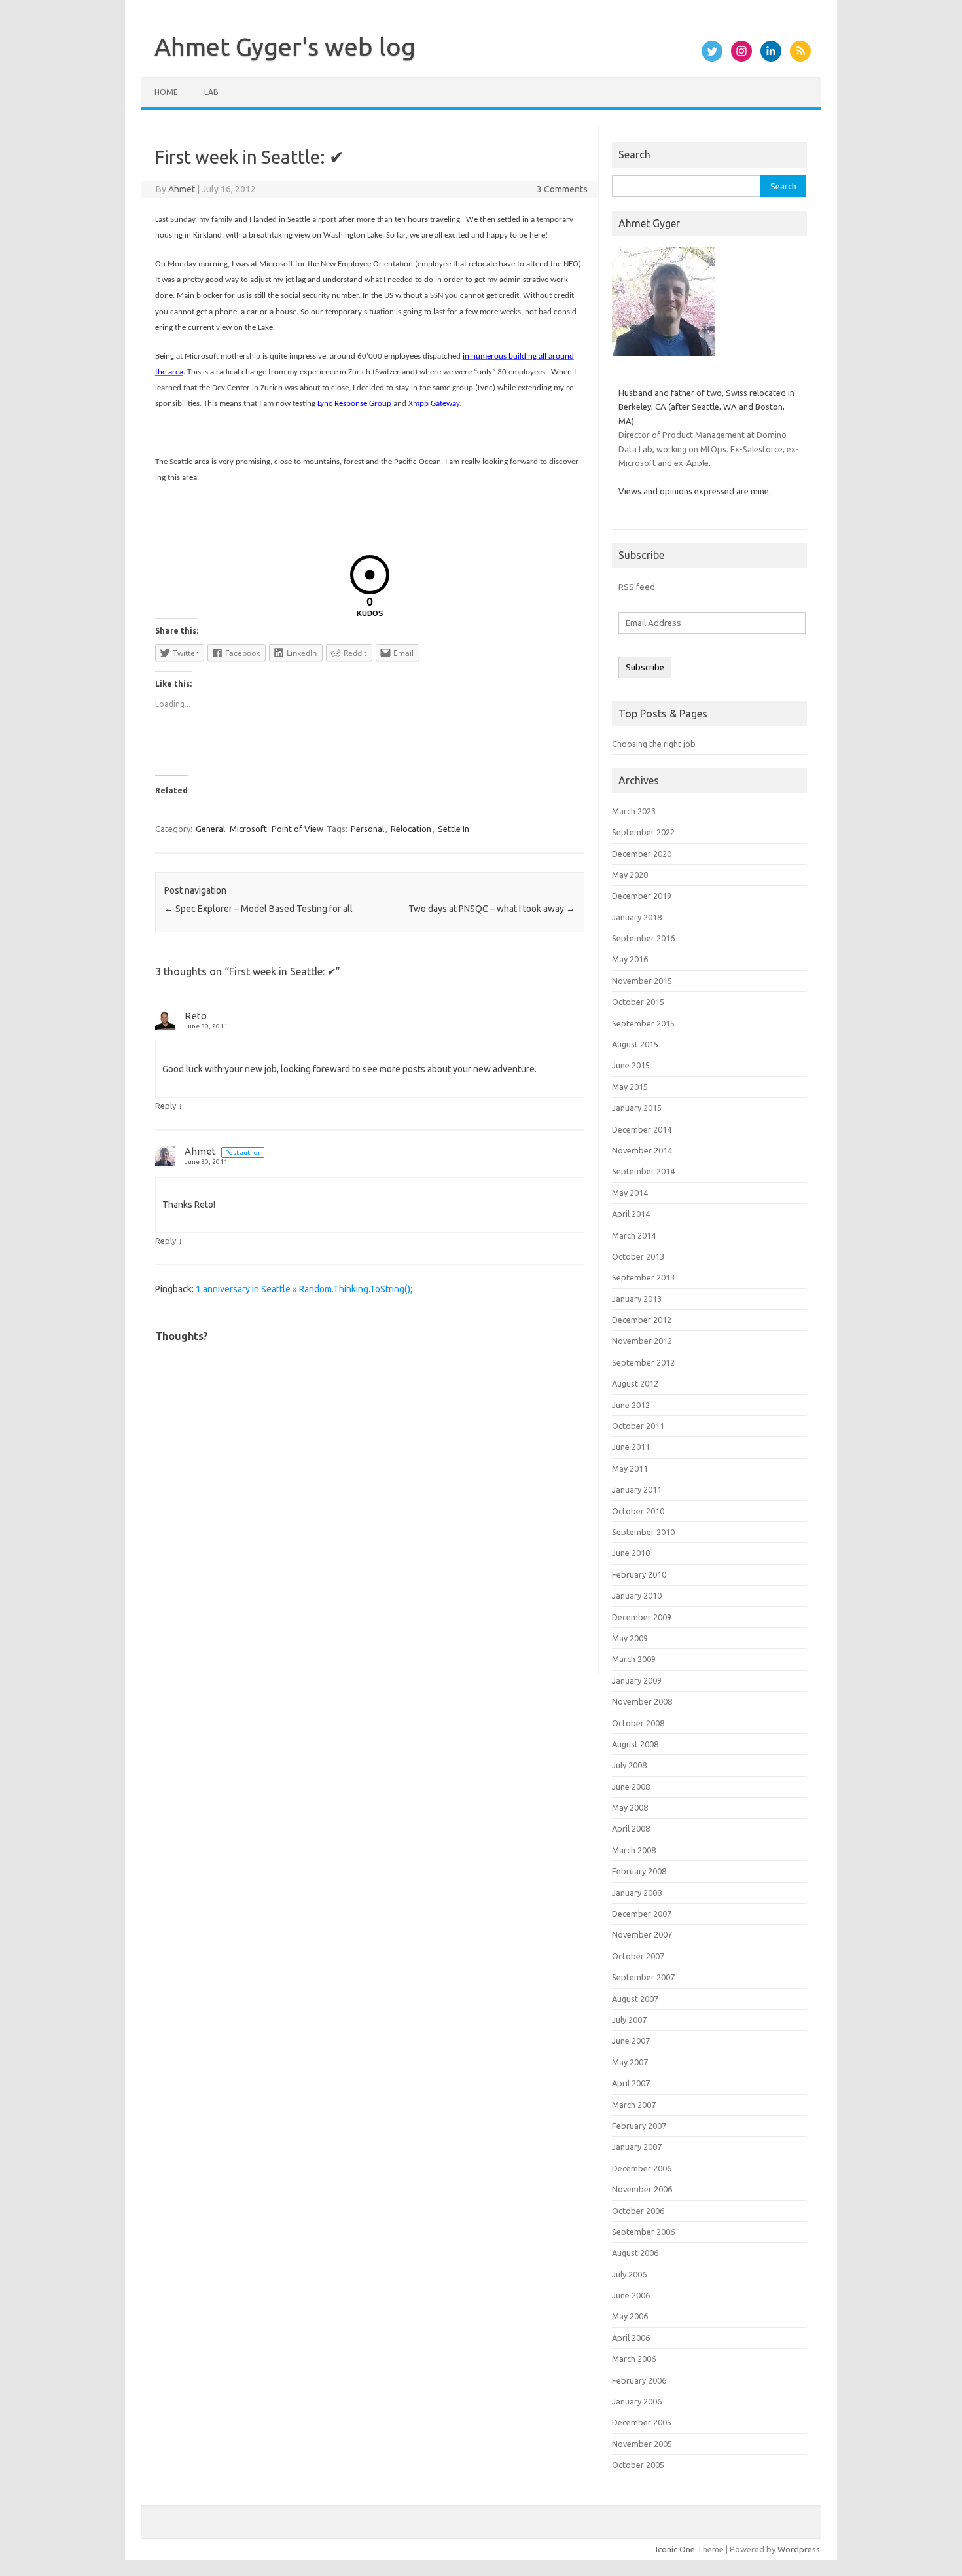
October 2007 (638, 1956)
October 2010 (638, 1511)
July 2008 (629, 1765)
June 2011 (631, 1447)
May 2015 (630, 1087)
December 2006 (642, 2168)
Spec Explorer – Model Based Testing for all (258, 909)
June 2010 (631, 1553)
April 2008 (631, 1828)
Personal (367, 829)
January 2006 (637, 2401)
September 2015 (643, 1023)
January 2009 (637, 1680)
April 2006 (631, 2338)
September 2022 (643, 832)
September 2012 (643, 1362)
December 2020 (642, 854)
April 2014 (631, 1214)
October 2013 (638, 1256)
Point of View (297, 829)
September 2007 (643, 1977)
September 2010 (643, 1532)
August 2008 (635, 1744)
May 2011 (630, 1468)
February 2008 (639, 1871)
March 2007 (634, 2105)
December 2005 (642, 2422)
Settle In (454, 829)
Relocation (411, 829)
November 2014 (642, 1150)
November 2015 (642, 981)
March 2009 (634, 1659)
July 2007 (629, 2020)
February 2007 (639, 2126)
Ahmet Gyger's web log (285, 46)
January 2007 (637, 2147)
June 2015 (631, 1065)
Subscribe (645, 667)
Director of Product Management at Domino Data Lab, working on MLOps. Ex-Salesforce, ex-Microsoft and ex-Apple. (709, 449)
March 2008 (634, 1850)
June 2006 (631, 2295)
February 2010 (639, 1574)
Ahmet (182, 189)
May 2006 (630, 2316)
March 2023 (634, 811)
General (210, 829)
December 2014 (642, 1129)
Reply (166, 1106)
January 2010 (637, 1595)
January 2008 (637, 1893)
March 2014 (634, 1235)
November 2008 (642, 1701)
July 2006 (629, 2274)
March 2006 (634, 2359)
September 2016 (643, 938)
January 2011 (637, 1489)
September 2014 (643, 1171)
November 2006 (642, 2189)
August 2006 (635, 2253)
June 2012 (631, 1405)
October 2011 (638, 1426)
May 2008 (630, 1807)
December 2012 (642, 1320)
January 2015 (637, 1108)
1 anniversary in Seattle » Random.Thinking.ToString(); (304, 1289)
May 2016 (630, 959)
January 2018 (637, 917)
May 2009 (630, 1638)
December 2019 (642, 896)
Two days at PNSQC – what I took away (492, 909)
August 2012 (635, 1383)
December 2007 (642, 1914)
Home (166, 92)
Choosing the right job (654, 744)
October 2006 (638, 2211)
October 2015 (638, 1002)
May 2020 (630, 875)
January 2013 (637, 1299)
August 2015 (635, 1044)
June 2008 (631, 1787)
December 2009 (642, 1617)
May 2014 (630, 1193)
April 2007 (631, 2083)
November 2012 (642, 1341)
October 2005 (638, 2465)
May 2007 (630, 2062)
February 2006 (639, 2380)
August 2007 (635, 1999)
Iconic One (675, 2549)
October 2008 (638, 1723)
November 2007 (642, 1934)
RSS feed (637, 587)
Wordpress (799, 2549)
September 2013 (643, 1277)
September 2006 (643, 2232)
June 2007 (631, 2041)
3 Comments (562, 189)
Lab (211, 92)
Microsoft (248, 829)
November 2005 (642, 2444)
